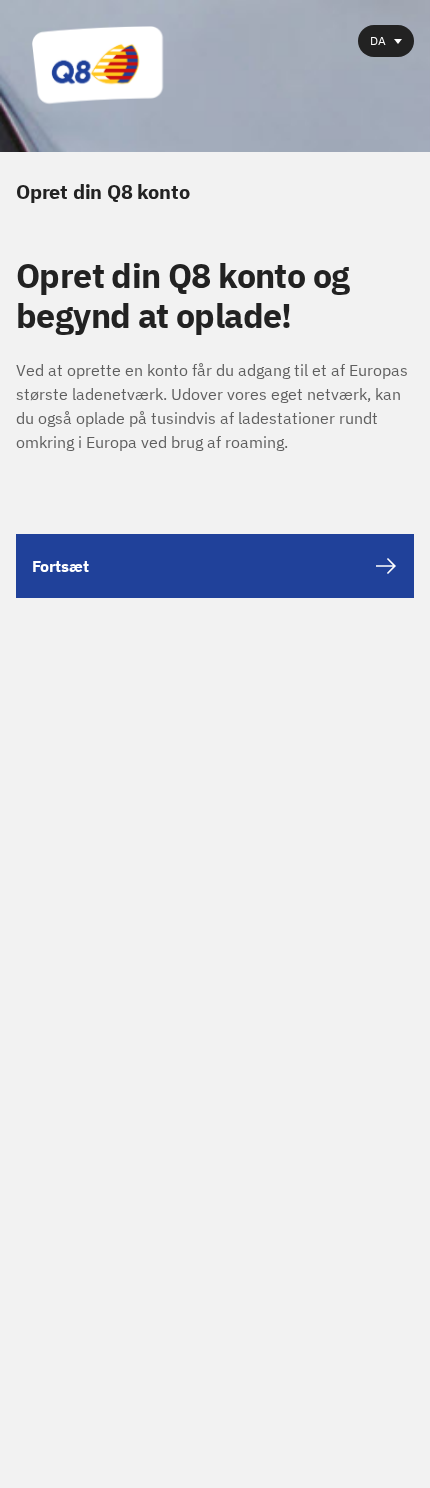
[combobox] (386, 41)
